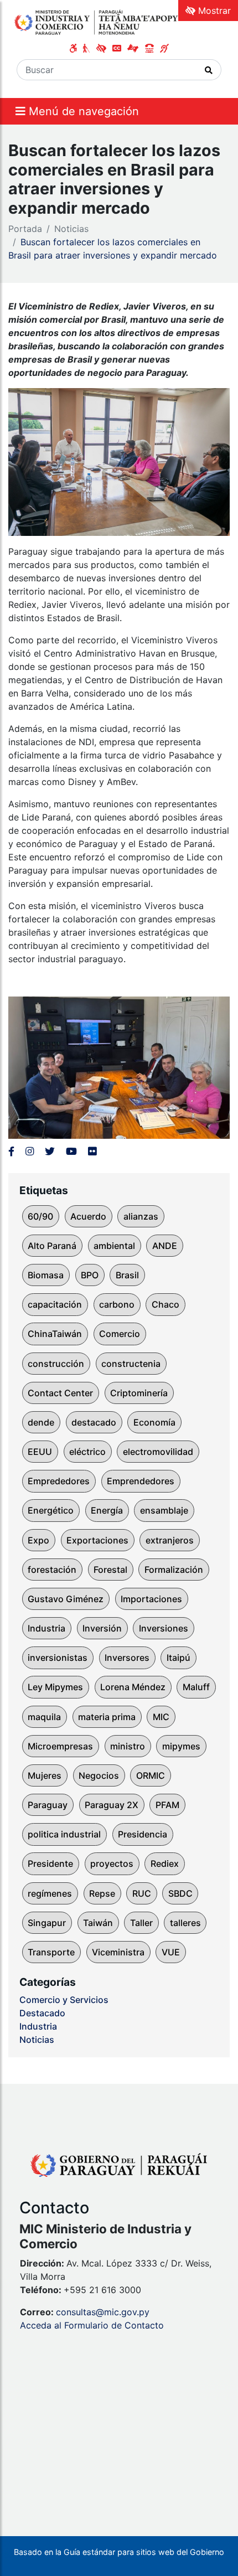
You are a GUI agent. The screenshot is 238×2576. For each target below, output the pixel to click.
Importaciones (151, 1599)
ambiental (114, 1246)
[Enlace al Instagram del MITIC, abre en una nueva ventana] (30, 1151)
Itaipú (178, 1658)
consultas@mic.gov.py (103, 2312)
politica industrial (64, 1834)
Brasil (127, 1275)
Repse (102, 1893)
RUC (142, 1893)
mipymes (181, 1746)
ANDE (165, 1246)
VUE (171, 1952)
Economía (154, 1422)
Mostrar (213, 11)
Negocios (99, 1775)
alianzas (141, 1216)
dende (41, 1422)
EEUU (40, 1452)
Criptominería (139, 1393)
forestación (52, 1570)
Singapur (47, 1923)
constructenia (131, 1364)
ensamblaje (164, 1510)
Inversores (127, 1658)
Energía (107, 1510)
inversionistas (58, 1658)
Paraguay (48, 1805)
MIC (161, 1717)
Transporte (51, 1952)
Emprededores (59, 1481)
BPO (90, 1275)
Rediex (165, 1863)
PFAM (167, 1805)
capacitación (55, 1304)
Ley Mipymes (55, 1687)
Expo (38, 1540)
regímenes (50, 1893)
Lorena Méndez (133, 1687)
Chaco (165, 1304)
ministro (128, 1746)
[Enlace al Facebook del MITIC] (11, 1151)
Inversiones (164, 1628)
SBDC (180, 1893)
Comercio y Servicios (64, 2000)
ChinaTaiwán (55, 1334)
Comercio (120, 1334)
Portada (25, 229)
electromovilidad (158, 1452)
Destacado (42, 2013)
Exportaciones (97, 1540)
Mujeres (45, 1775)
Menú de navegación (82, 111)
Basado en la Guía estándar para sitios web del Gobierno (119, 2552)
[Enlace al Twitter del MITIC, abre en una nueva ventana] (50, 1151)
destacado (94, 1422)
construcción (56, 1364)
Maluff (196, 1687)
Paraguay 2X (112, 1805)
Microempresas (60, 1746)
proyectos (112, 1863)
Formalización (174, 1570)
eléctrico (87, 1452)
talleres (185, 1923)
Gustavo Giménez (66, 1599)
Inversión (102, 1628)
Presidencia (143, 1834)
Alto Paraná (52, 1246)
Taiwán (98, 1923)
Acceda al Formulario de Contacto (92, 2325)
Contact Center (60, 1393)
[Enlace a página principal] (97, 22)
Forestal (110, 1570)
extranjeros (170, 1540)
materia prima (107, 1717)
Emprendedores (141, 1481)
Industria (46, 1628)
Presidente (50, 1863)
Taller (141, 1923)
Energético (51, 1510)
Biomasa (46, 1275)
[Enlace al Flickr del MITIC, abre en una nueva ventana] (92, 1151)
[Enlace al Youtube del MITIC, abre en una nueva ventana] (71, 1151)
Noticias (71, 229)
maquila (44, 1717)
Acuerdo (88, 1216)
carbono (117, 1304)
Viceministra (118, 1952)
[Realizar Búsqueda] (209, 70)
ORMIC (151, 1775)
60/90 (40, 1216)
